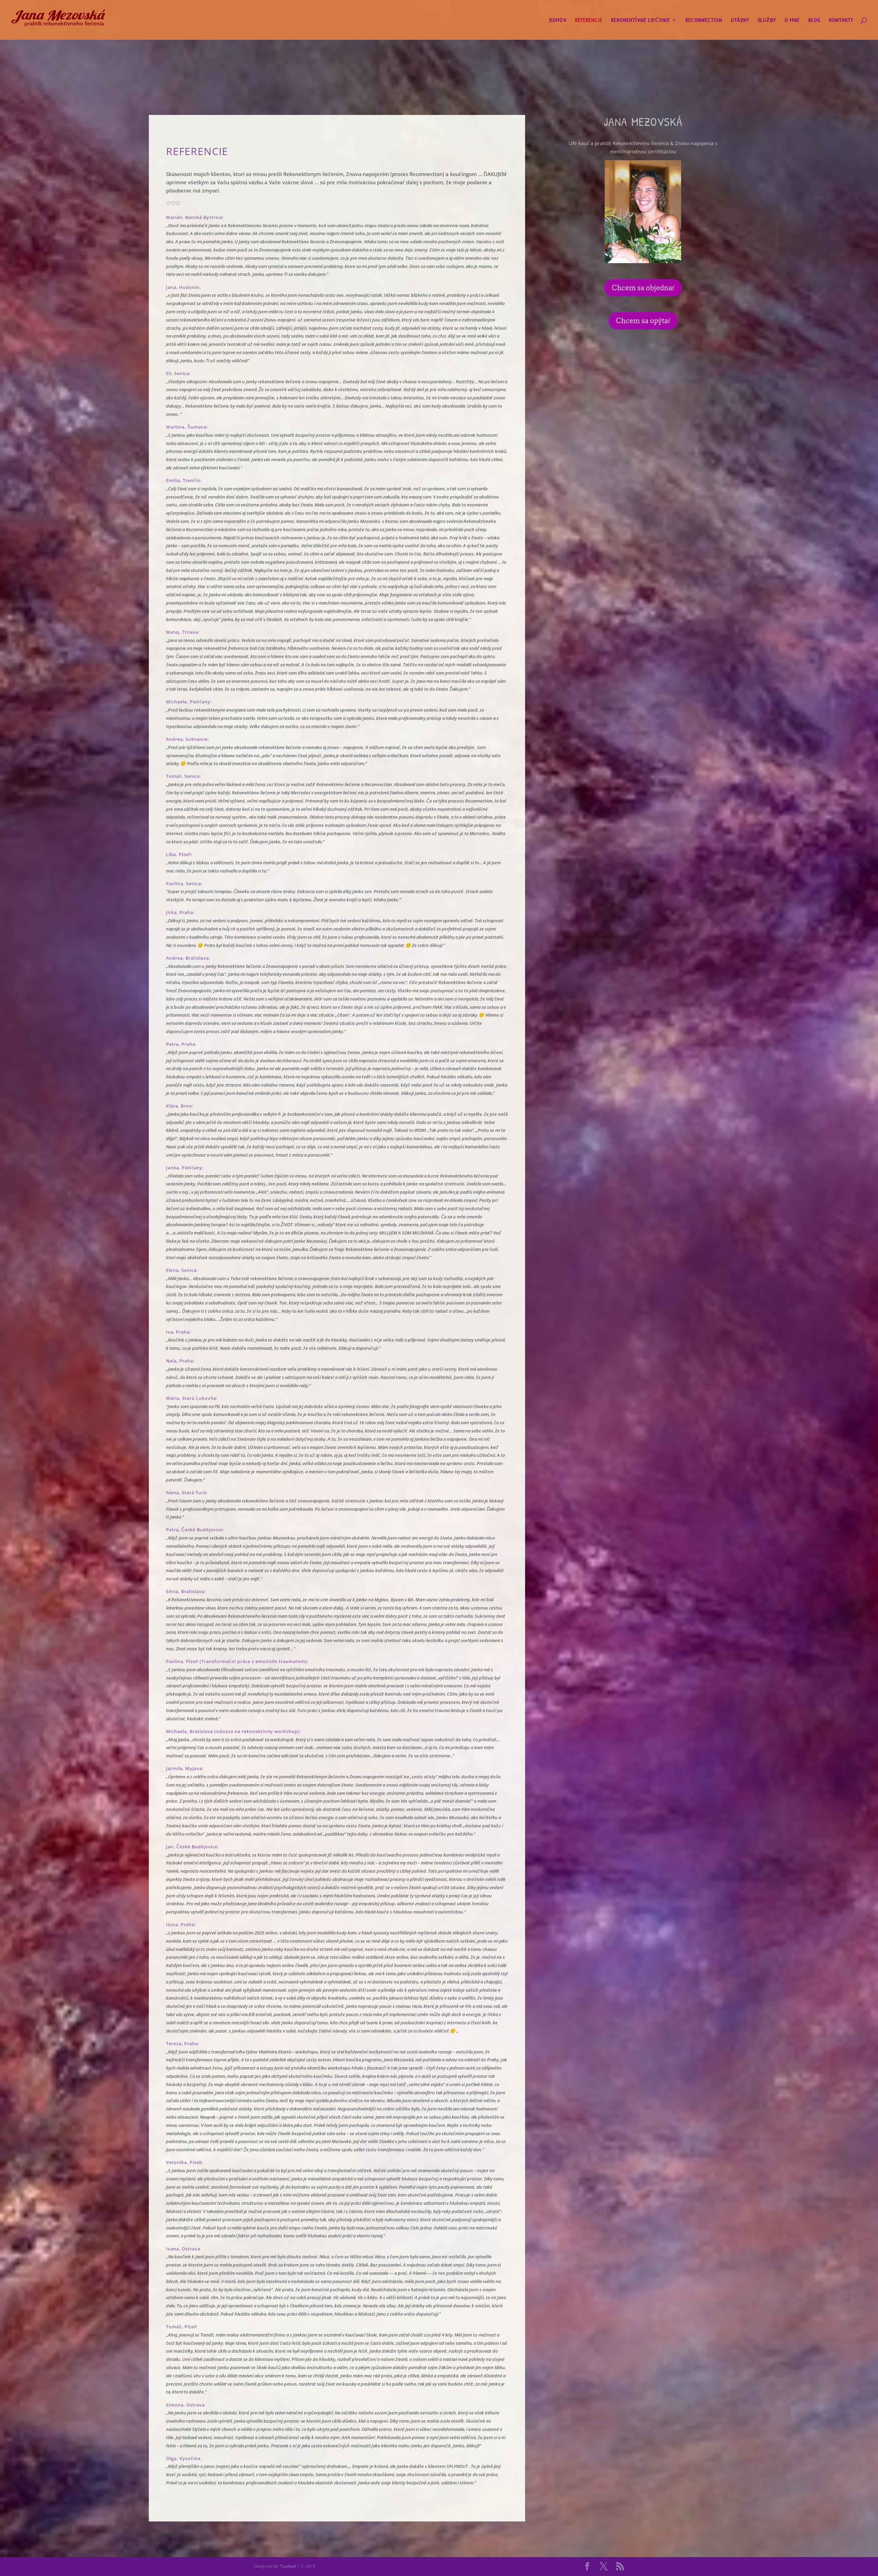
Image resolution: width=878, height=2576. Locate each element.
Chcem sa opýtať (643, 321)
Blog (814, 21)
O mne (792, 21)
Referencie (589, 21)
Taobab (288, 2566)
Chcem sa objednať (643, 288)
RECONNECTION (704, 21)
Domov (558, 21)
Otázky (740, 21)
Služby (767, 21)
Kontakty (841, 21)
